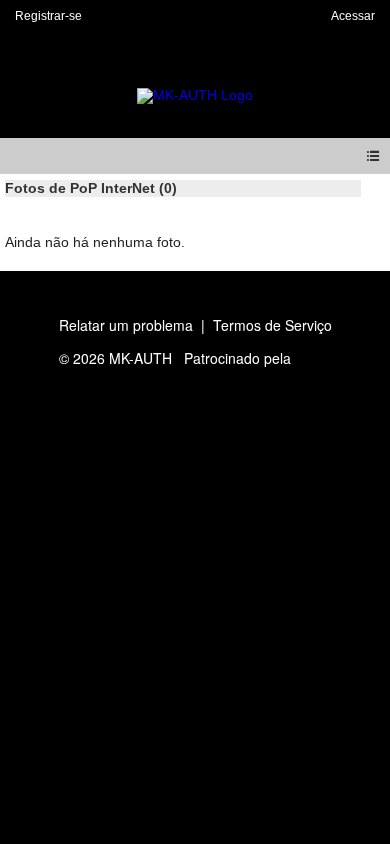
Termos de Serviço (272, 325)
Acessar (353, 16)
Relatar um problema (126, 325)
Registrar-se (48, 16)
